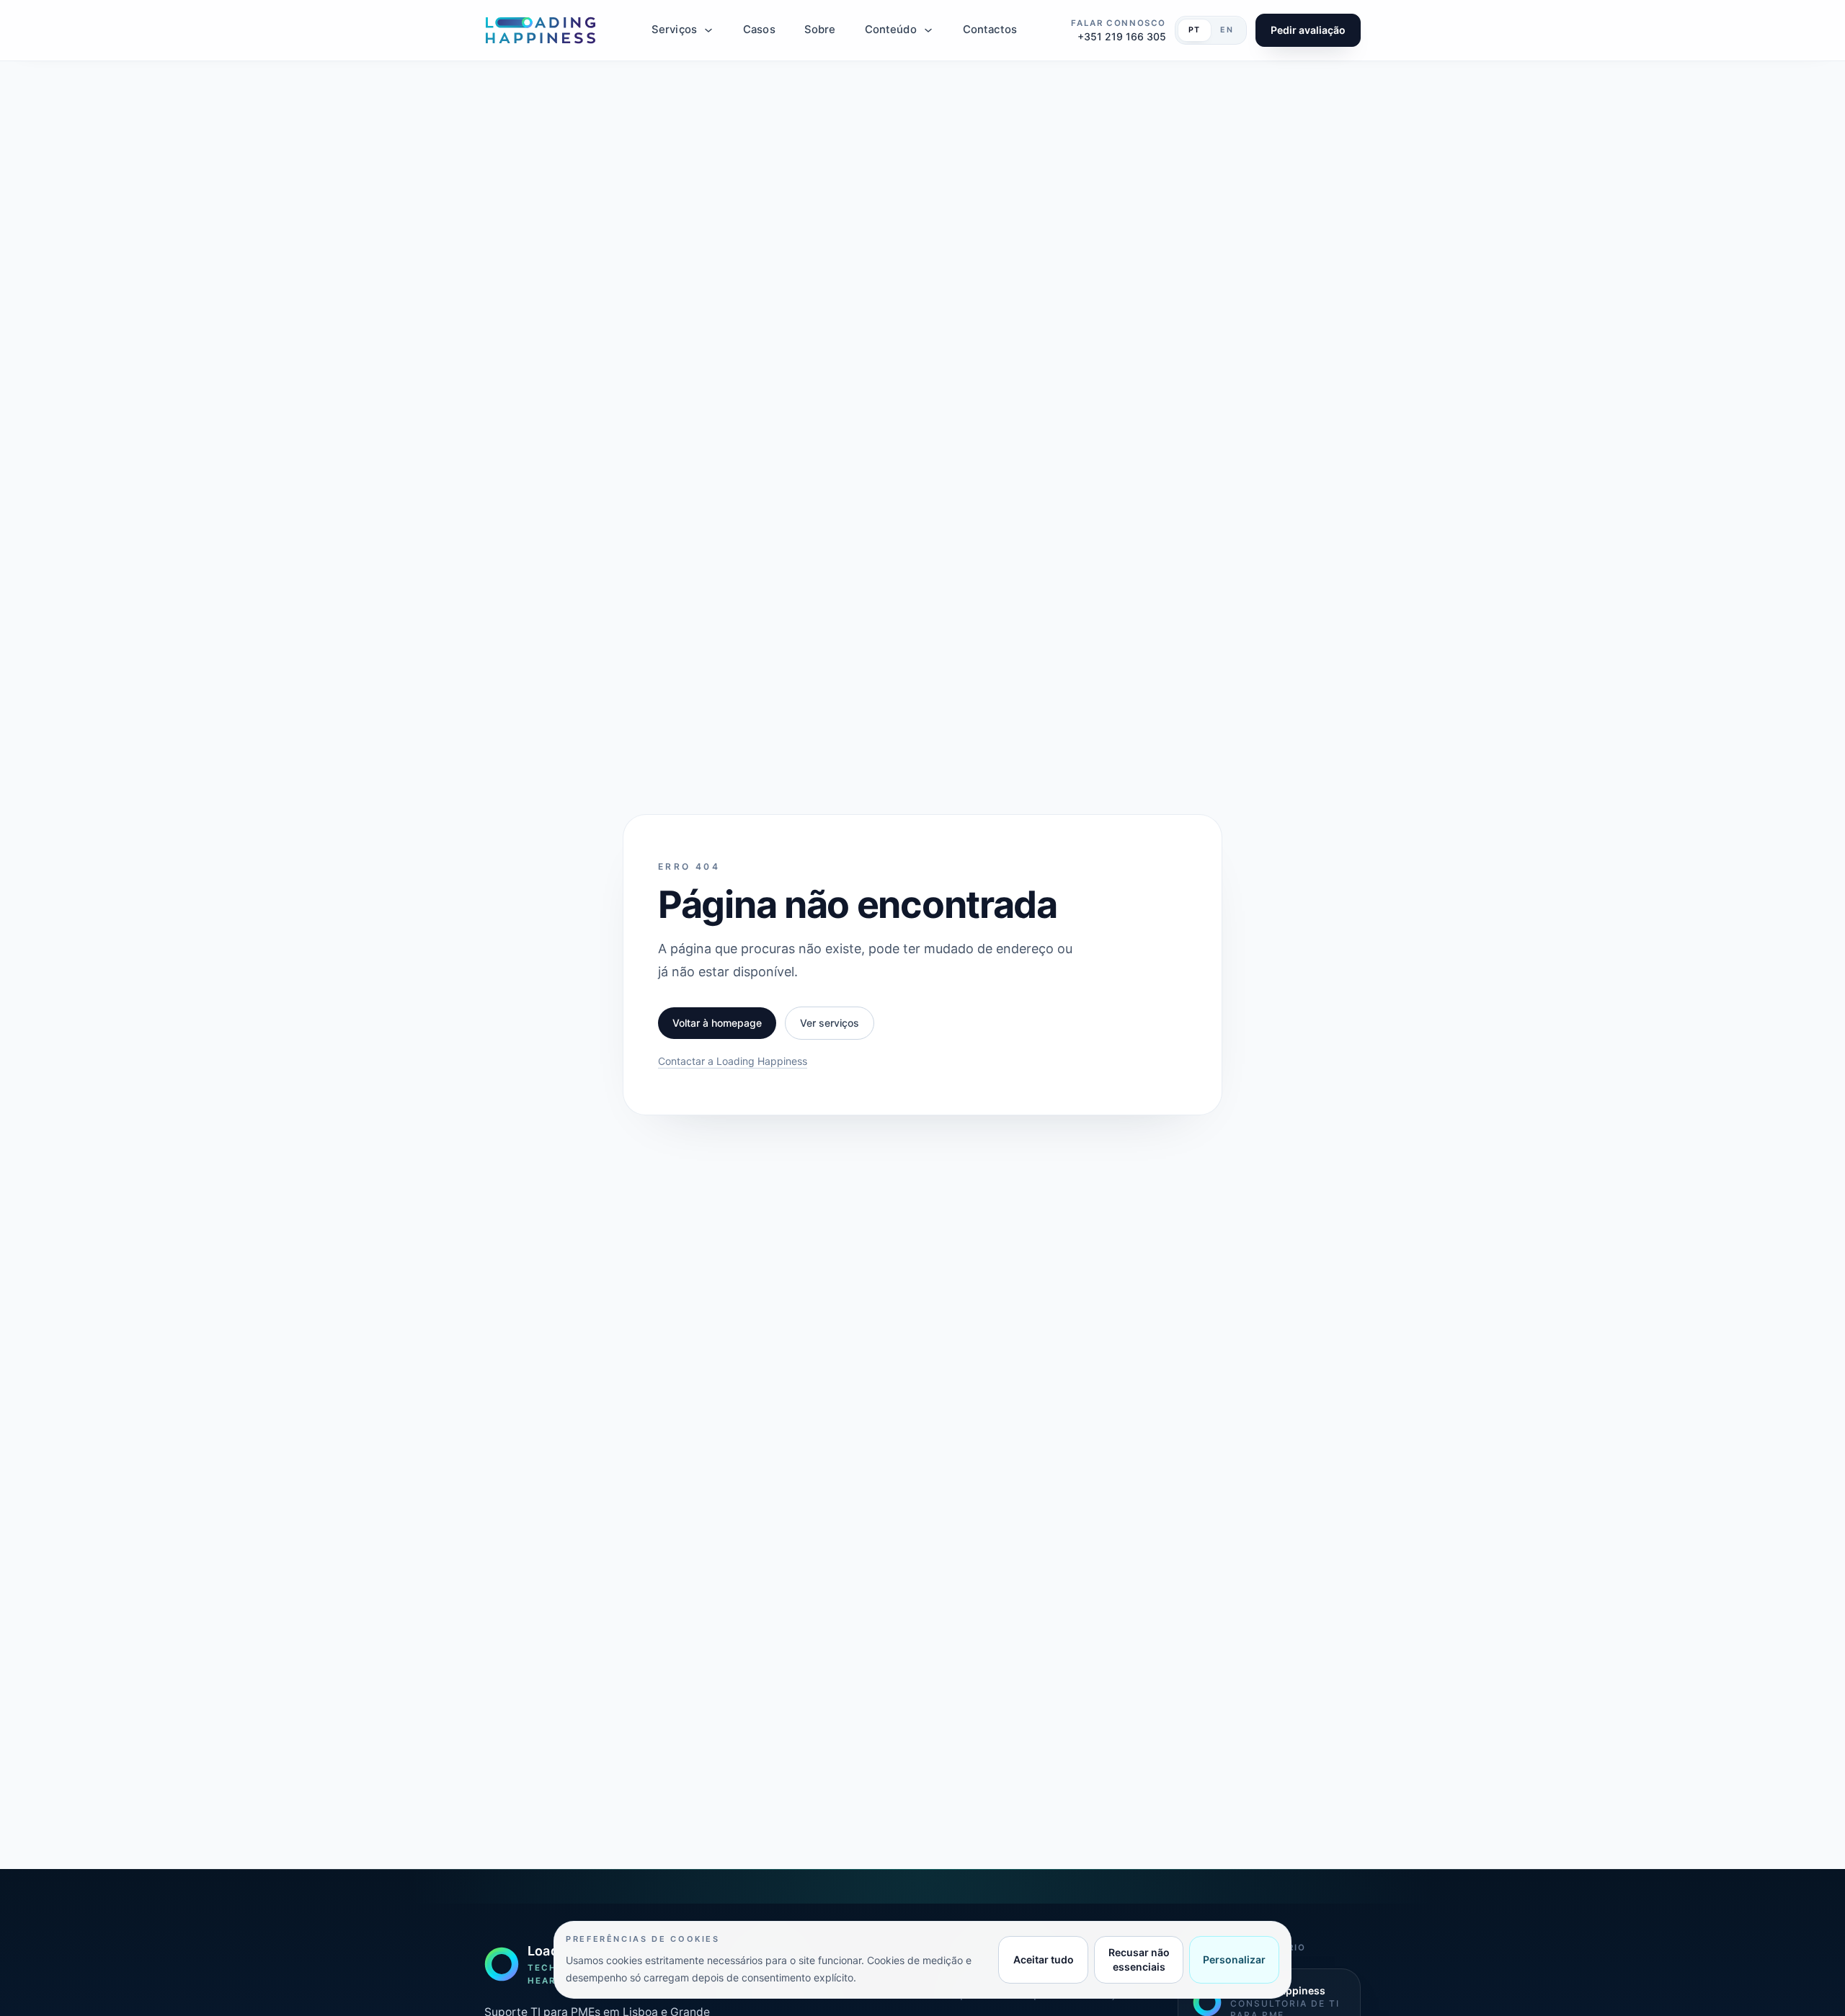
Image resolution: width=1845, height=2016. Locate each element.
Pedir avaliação (1308, 30)
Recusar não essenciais (1139, 1959)
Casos (759, 30)
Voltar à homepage (717, 1023)
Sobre (820, 30)
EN (1227, 30)
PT (1195, 30)
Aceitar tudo (1044, 1959)
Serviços (674, 30)
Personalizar (1234, 1959)
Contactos (990, 30)
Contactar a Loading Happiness (733, 1061)
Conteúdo (891, 30)
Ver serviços (830, 1023)
